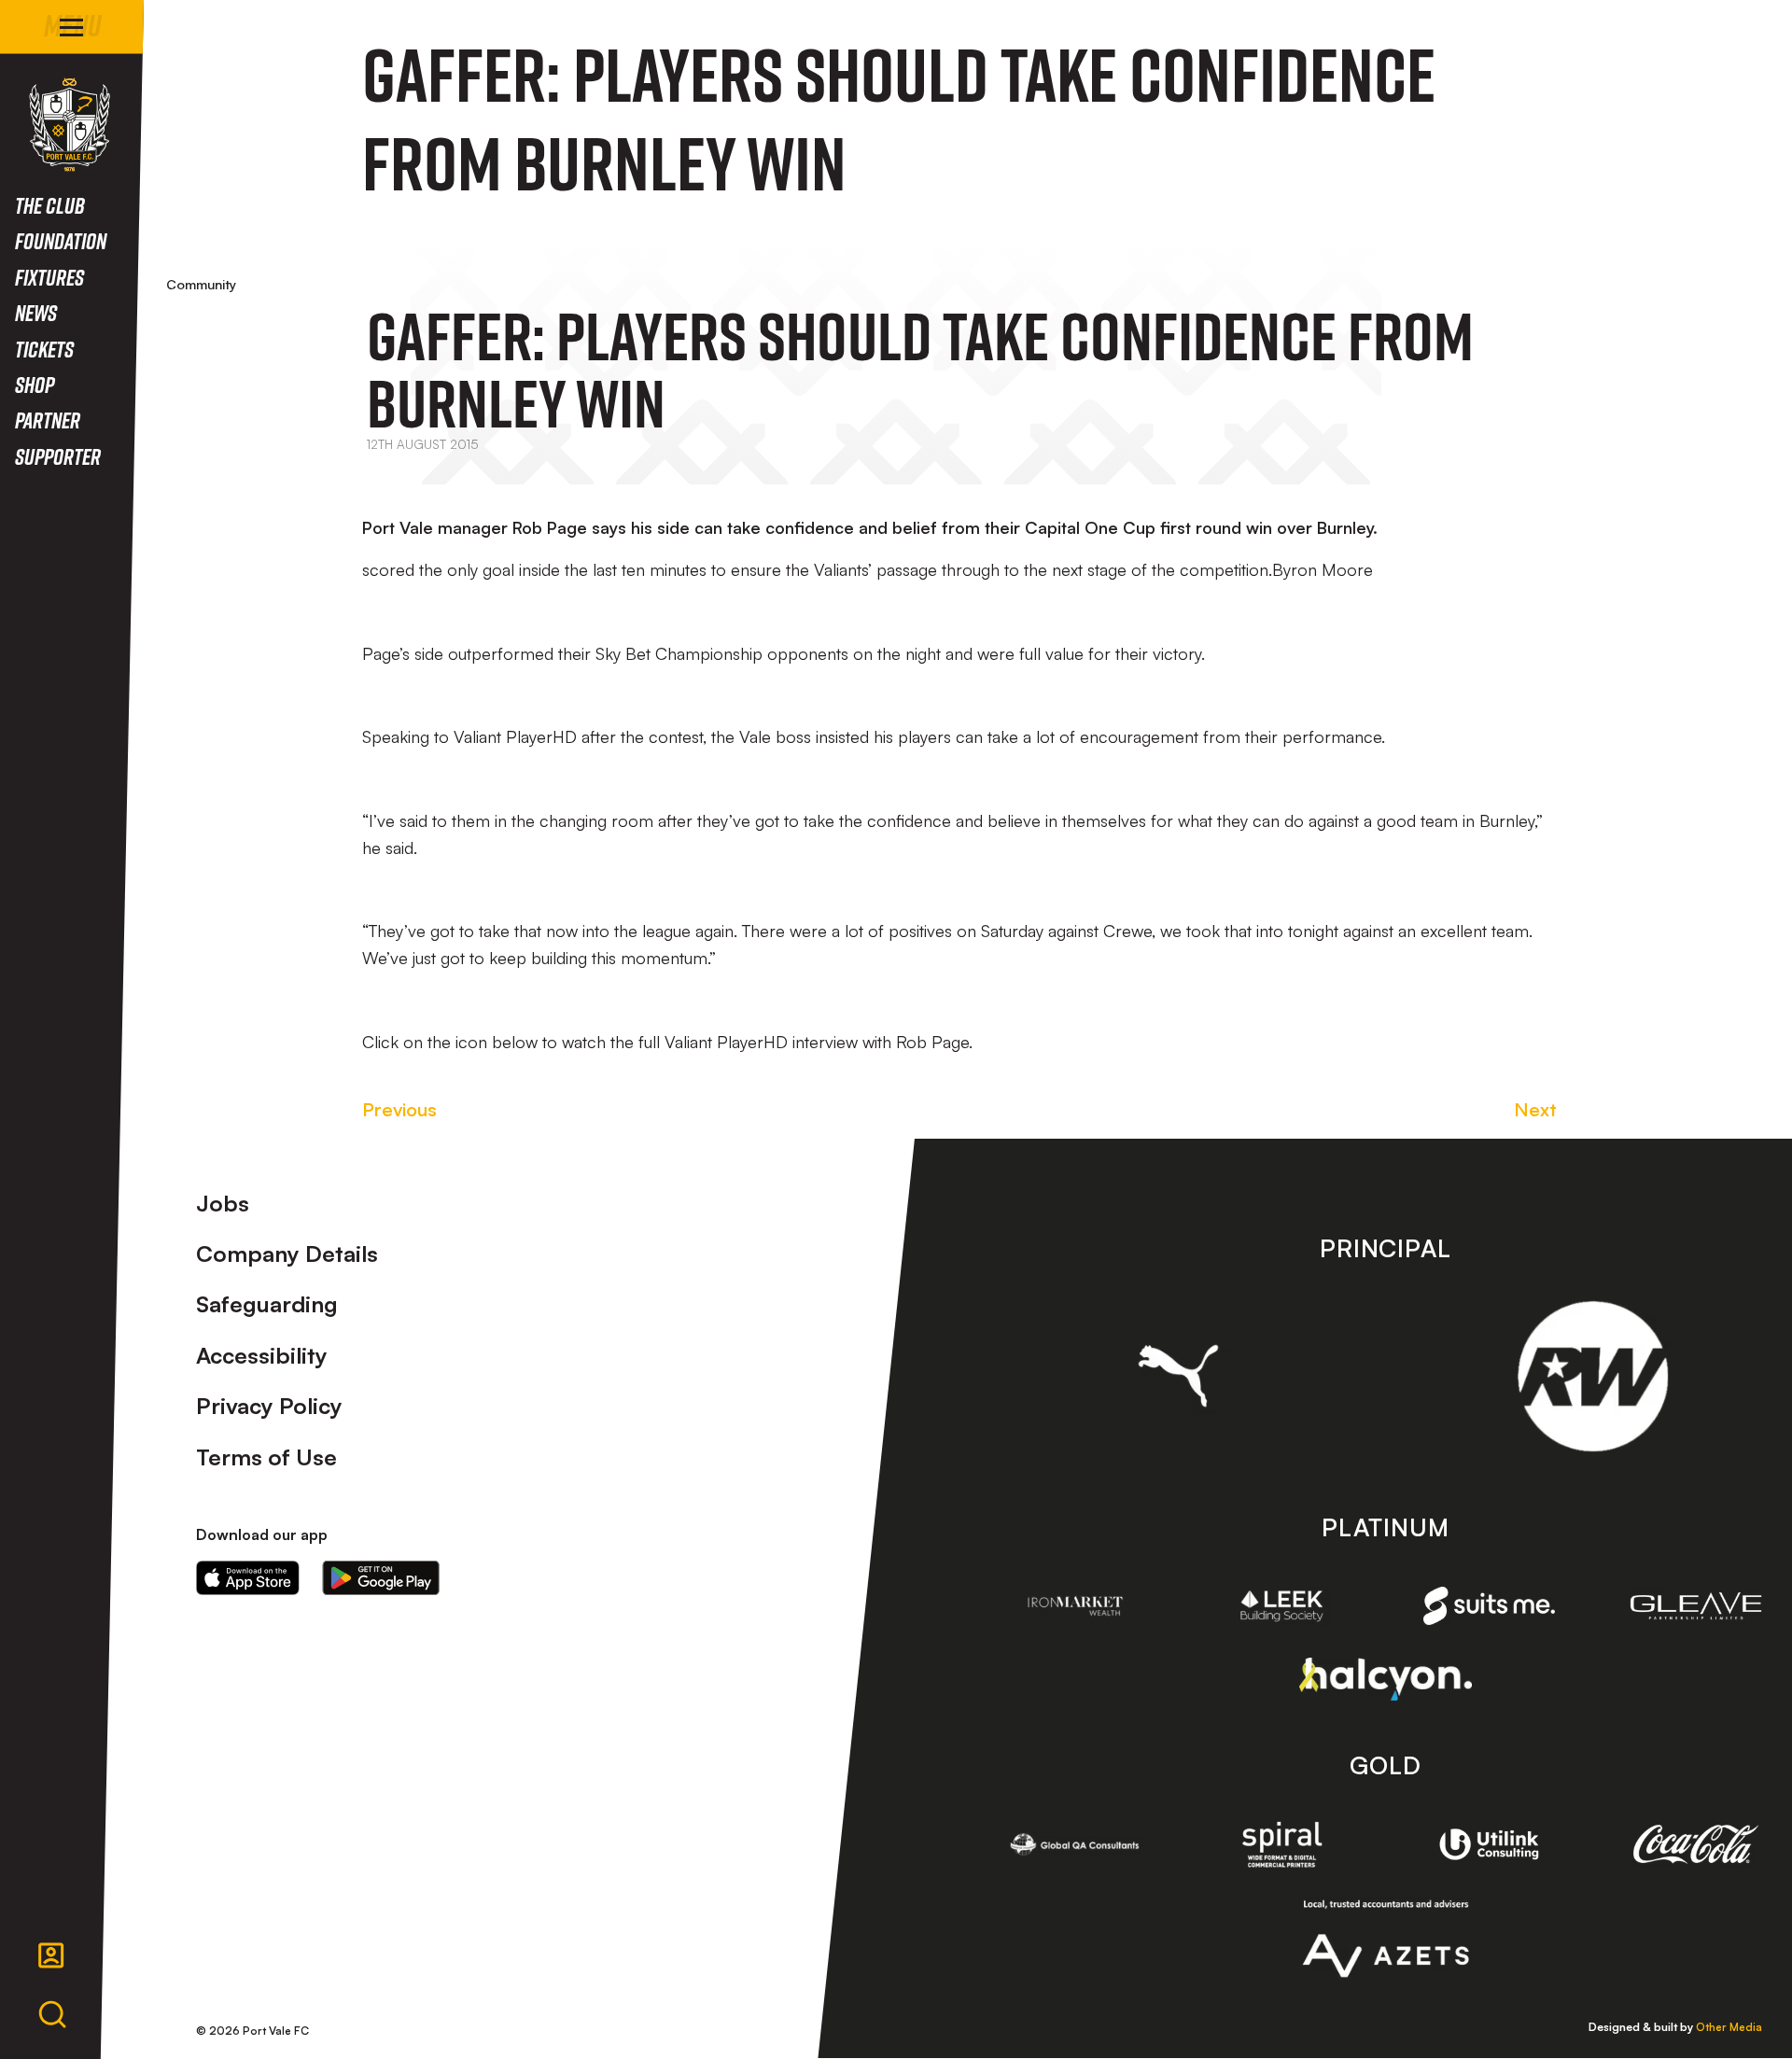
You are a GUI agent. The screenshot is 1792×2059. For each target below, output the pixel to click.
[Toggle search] (52, 2015)
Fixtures (49, 277)
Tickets (44, 349)
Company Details (287, 1254)
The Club (50, 205)
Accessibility (262, 1355)
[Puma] (1178, 1376)
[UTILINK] (1490, 1844)
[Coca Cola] (1696, 1844)
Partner (48, 420)
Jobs (223, 1203)
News (36, 312)
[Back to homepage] (70, 125)
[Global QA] (1075, 1844)
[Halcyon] (1386, 1679)
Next (1535, 1109)
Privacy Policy (269, 1406)
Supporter (58, 456)
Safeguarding (267, 1304)
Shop (35, 384)
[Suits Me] (1490, 1606)
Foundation (61, 240)
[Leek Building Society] (1282, 1606)
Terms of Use (266, 1457)
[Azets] (1386, 1939)
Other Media (1729, 2027)
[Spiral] (1282, 1844)
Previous (399, 1109)
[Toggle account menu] (51, 1955)
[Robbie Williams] (1593, 1376)
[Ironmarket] (1075, 1606)
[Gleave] (1696, 1606)
